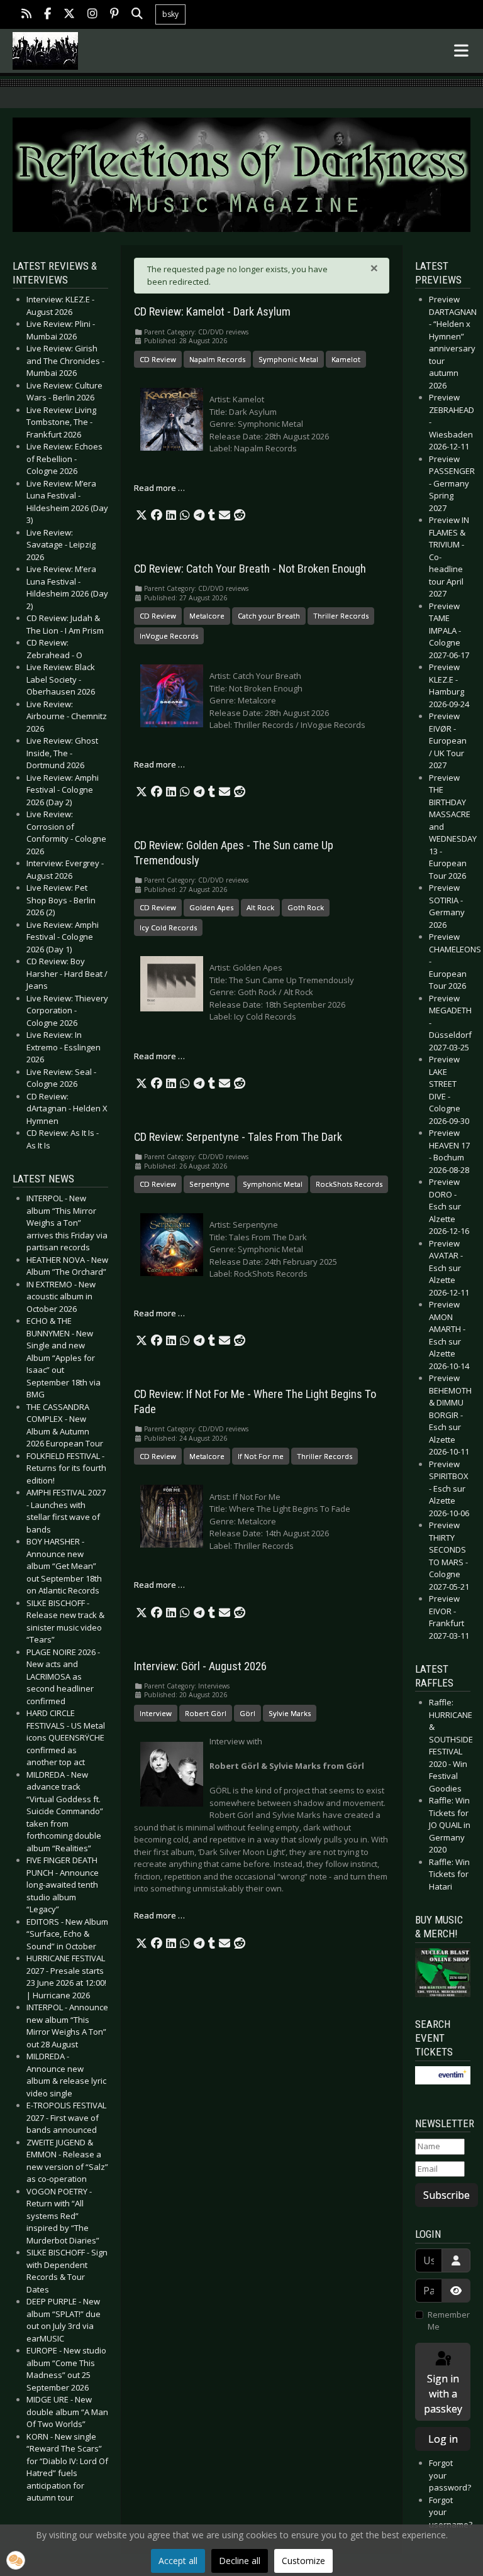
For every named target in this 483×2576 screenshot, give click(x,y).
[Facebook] (47, 15)
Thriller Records (341, 616)
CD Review (158, 359)
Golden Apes (211, 907)
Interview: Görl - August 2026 (200, 1666)
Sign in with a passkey (443, 2394)
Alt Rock (260, 907)
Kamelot (346, 359)
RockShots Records (349, 1184)
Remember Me (449, 2321)
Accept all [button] (178, 2561)
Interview (156, 1713)
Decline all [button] (240, 2561)
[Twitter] (69, 15)
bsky (170, 14)
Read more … (159, 488)
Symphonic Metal (288, 359)
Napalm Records (217, 359)
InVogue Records (169, 636)
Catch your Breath (269, 616)
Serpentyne (209, 1184)
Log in (443, 2439)
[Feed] (26, 15)
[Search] (137, 15)
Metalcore (207, 616)
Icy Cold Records (168, 927)
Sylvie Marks (290, 1713)
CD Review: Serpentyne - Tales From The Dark (238, 1137)
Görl (247, 1713)
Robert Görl (206, 1713)
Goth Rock (306, 907)
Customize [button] (303, 2561)
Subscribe (447, 2195)
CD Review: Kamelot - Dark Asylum (212, 312)
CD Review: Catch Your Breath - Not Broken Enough (250, 569)
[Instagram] (92, 15)
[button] (142, 515)
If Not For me (261, 1456)
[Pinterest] (114, 15)
